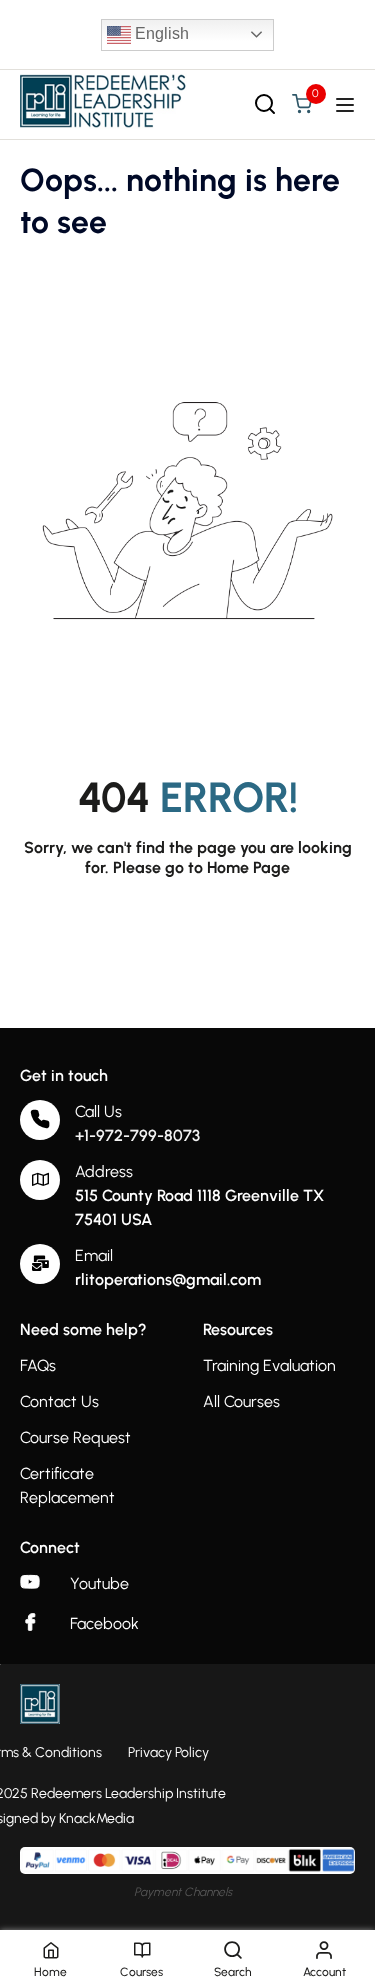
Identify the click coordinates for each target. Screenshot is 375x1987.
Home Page (248, 867)
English (160, 33)
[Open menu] (347, 105)
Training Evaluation (269, 1365)
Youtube (99, 1583)
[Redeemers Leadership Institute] (104, 103)
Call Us (98, 1111)
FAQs (38, 1365)
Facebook (104, 1623)
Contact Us (59, 1401)
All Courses (241, 1401)
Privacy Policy (168, 1752)
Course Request (75, 1437)
